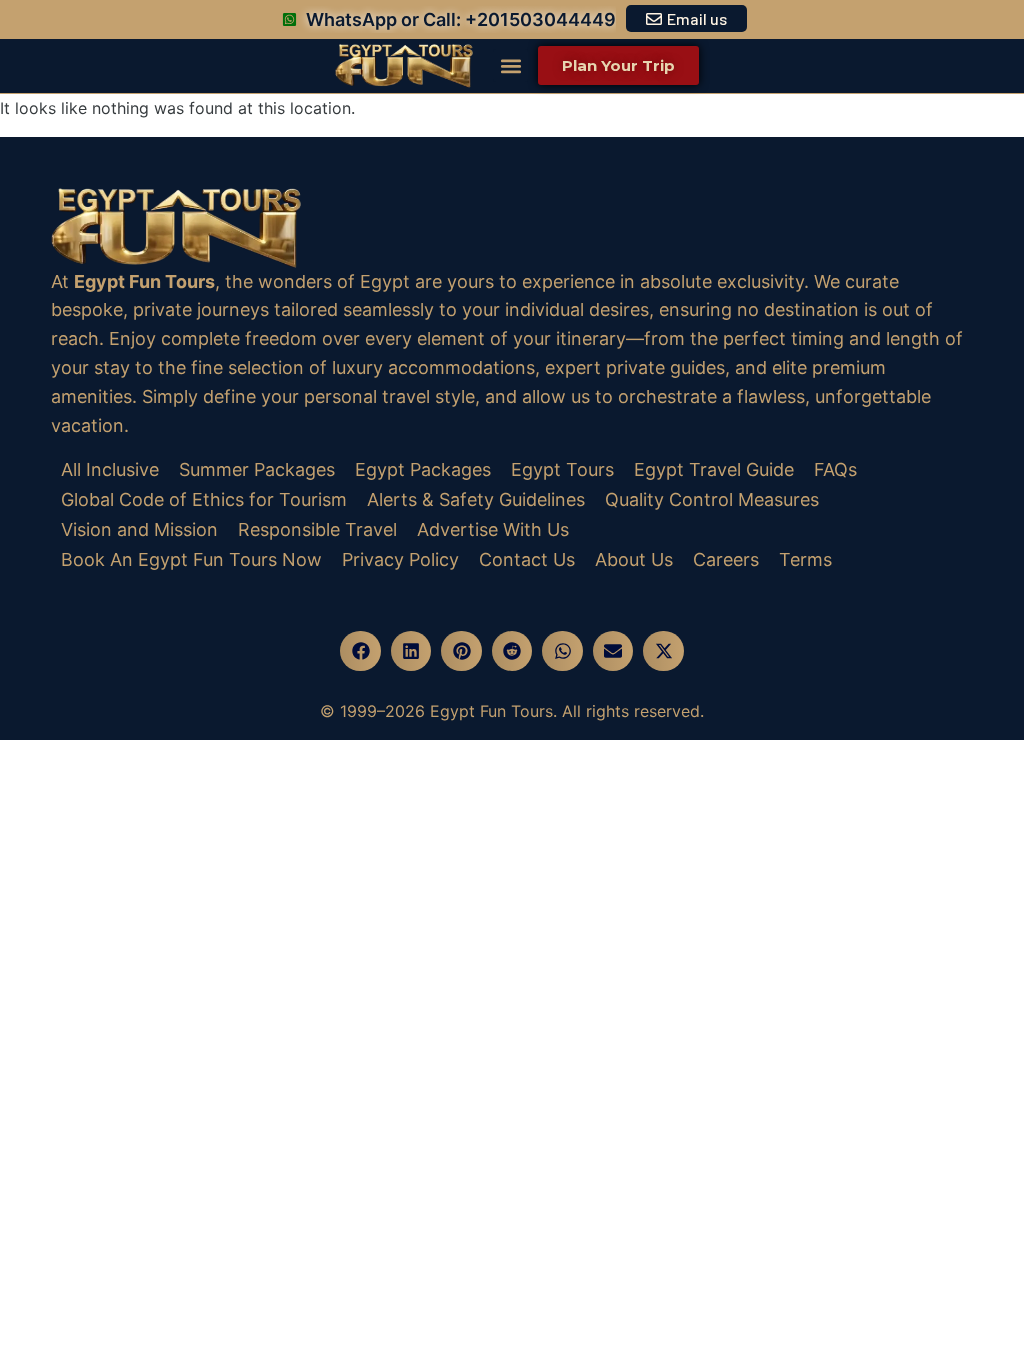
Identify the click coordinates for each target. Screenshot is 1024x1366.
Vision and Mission (139, 529)
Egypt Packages (423, 469)
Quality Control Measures (712, 499)
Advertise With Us (493, 529)
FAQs (835, 469)
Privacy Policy (400, 559)
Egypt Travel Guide (714, 469)
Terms (805, 559)
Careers (726, 559)
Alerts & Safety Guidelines (476, 499)
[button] (510, 65)
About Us (634, 559)
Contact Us (527, 559)
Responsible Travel (317, 529)
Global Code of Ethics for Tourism (204, 499)
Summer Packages (257, 469)
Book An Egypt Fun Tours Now (191, 559)
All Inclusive (110, 469)
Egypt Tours (562, 469)
